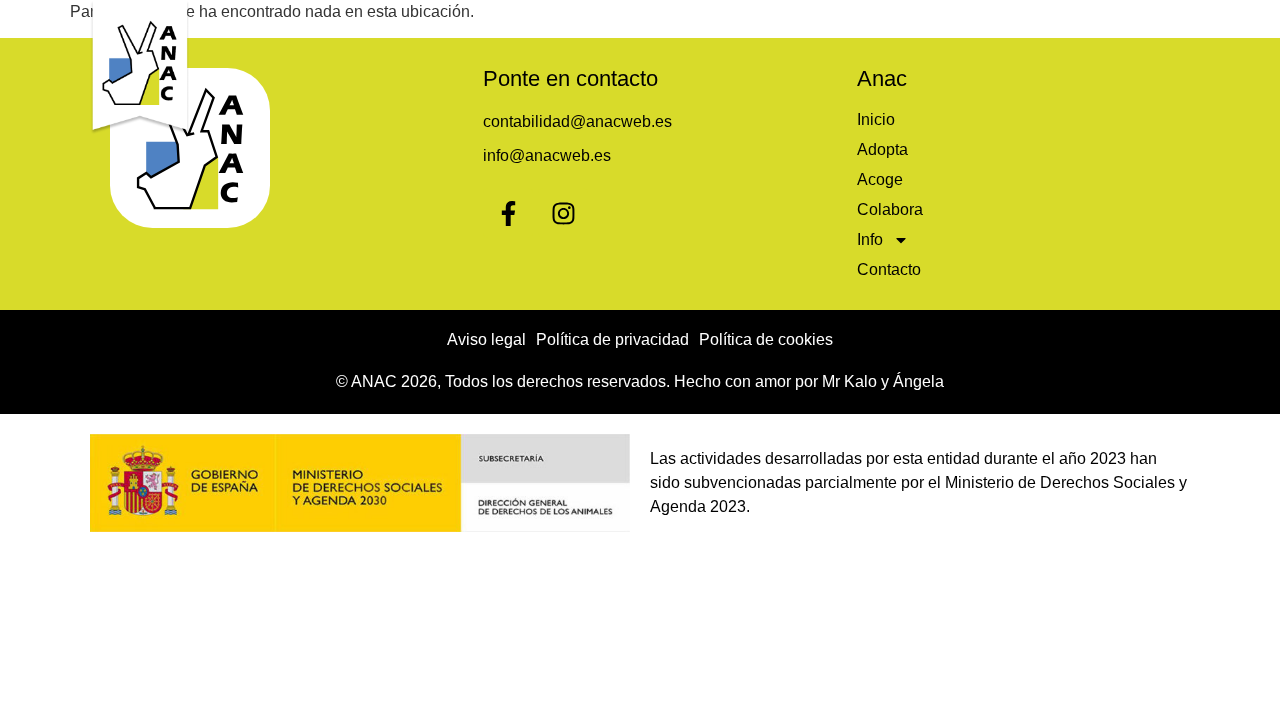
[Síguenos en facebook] (508, 213)
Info (1027, 22)
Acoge (845, 22)
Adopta (756, 22)
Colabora (941, 22)
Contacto (1138, 22)
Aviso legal (486, 339)
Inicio (672, 22)
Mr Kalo (849, 381)
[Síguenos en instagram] (563, 213)
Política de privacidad (612, 339)
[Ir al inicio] (140, 67)
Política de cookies (766, 339)
